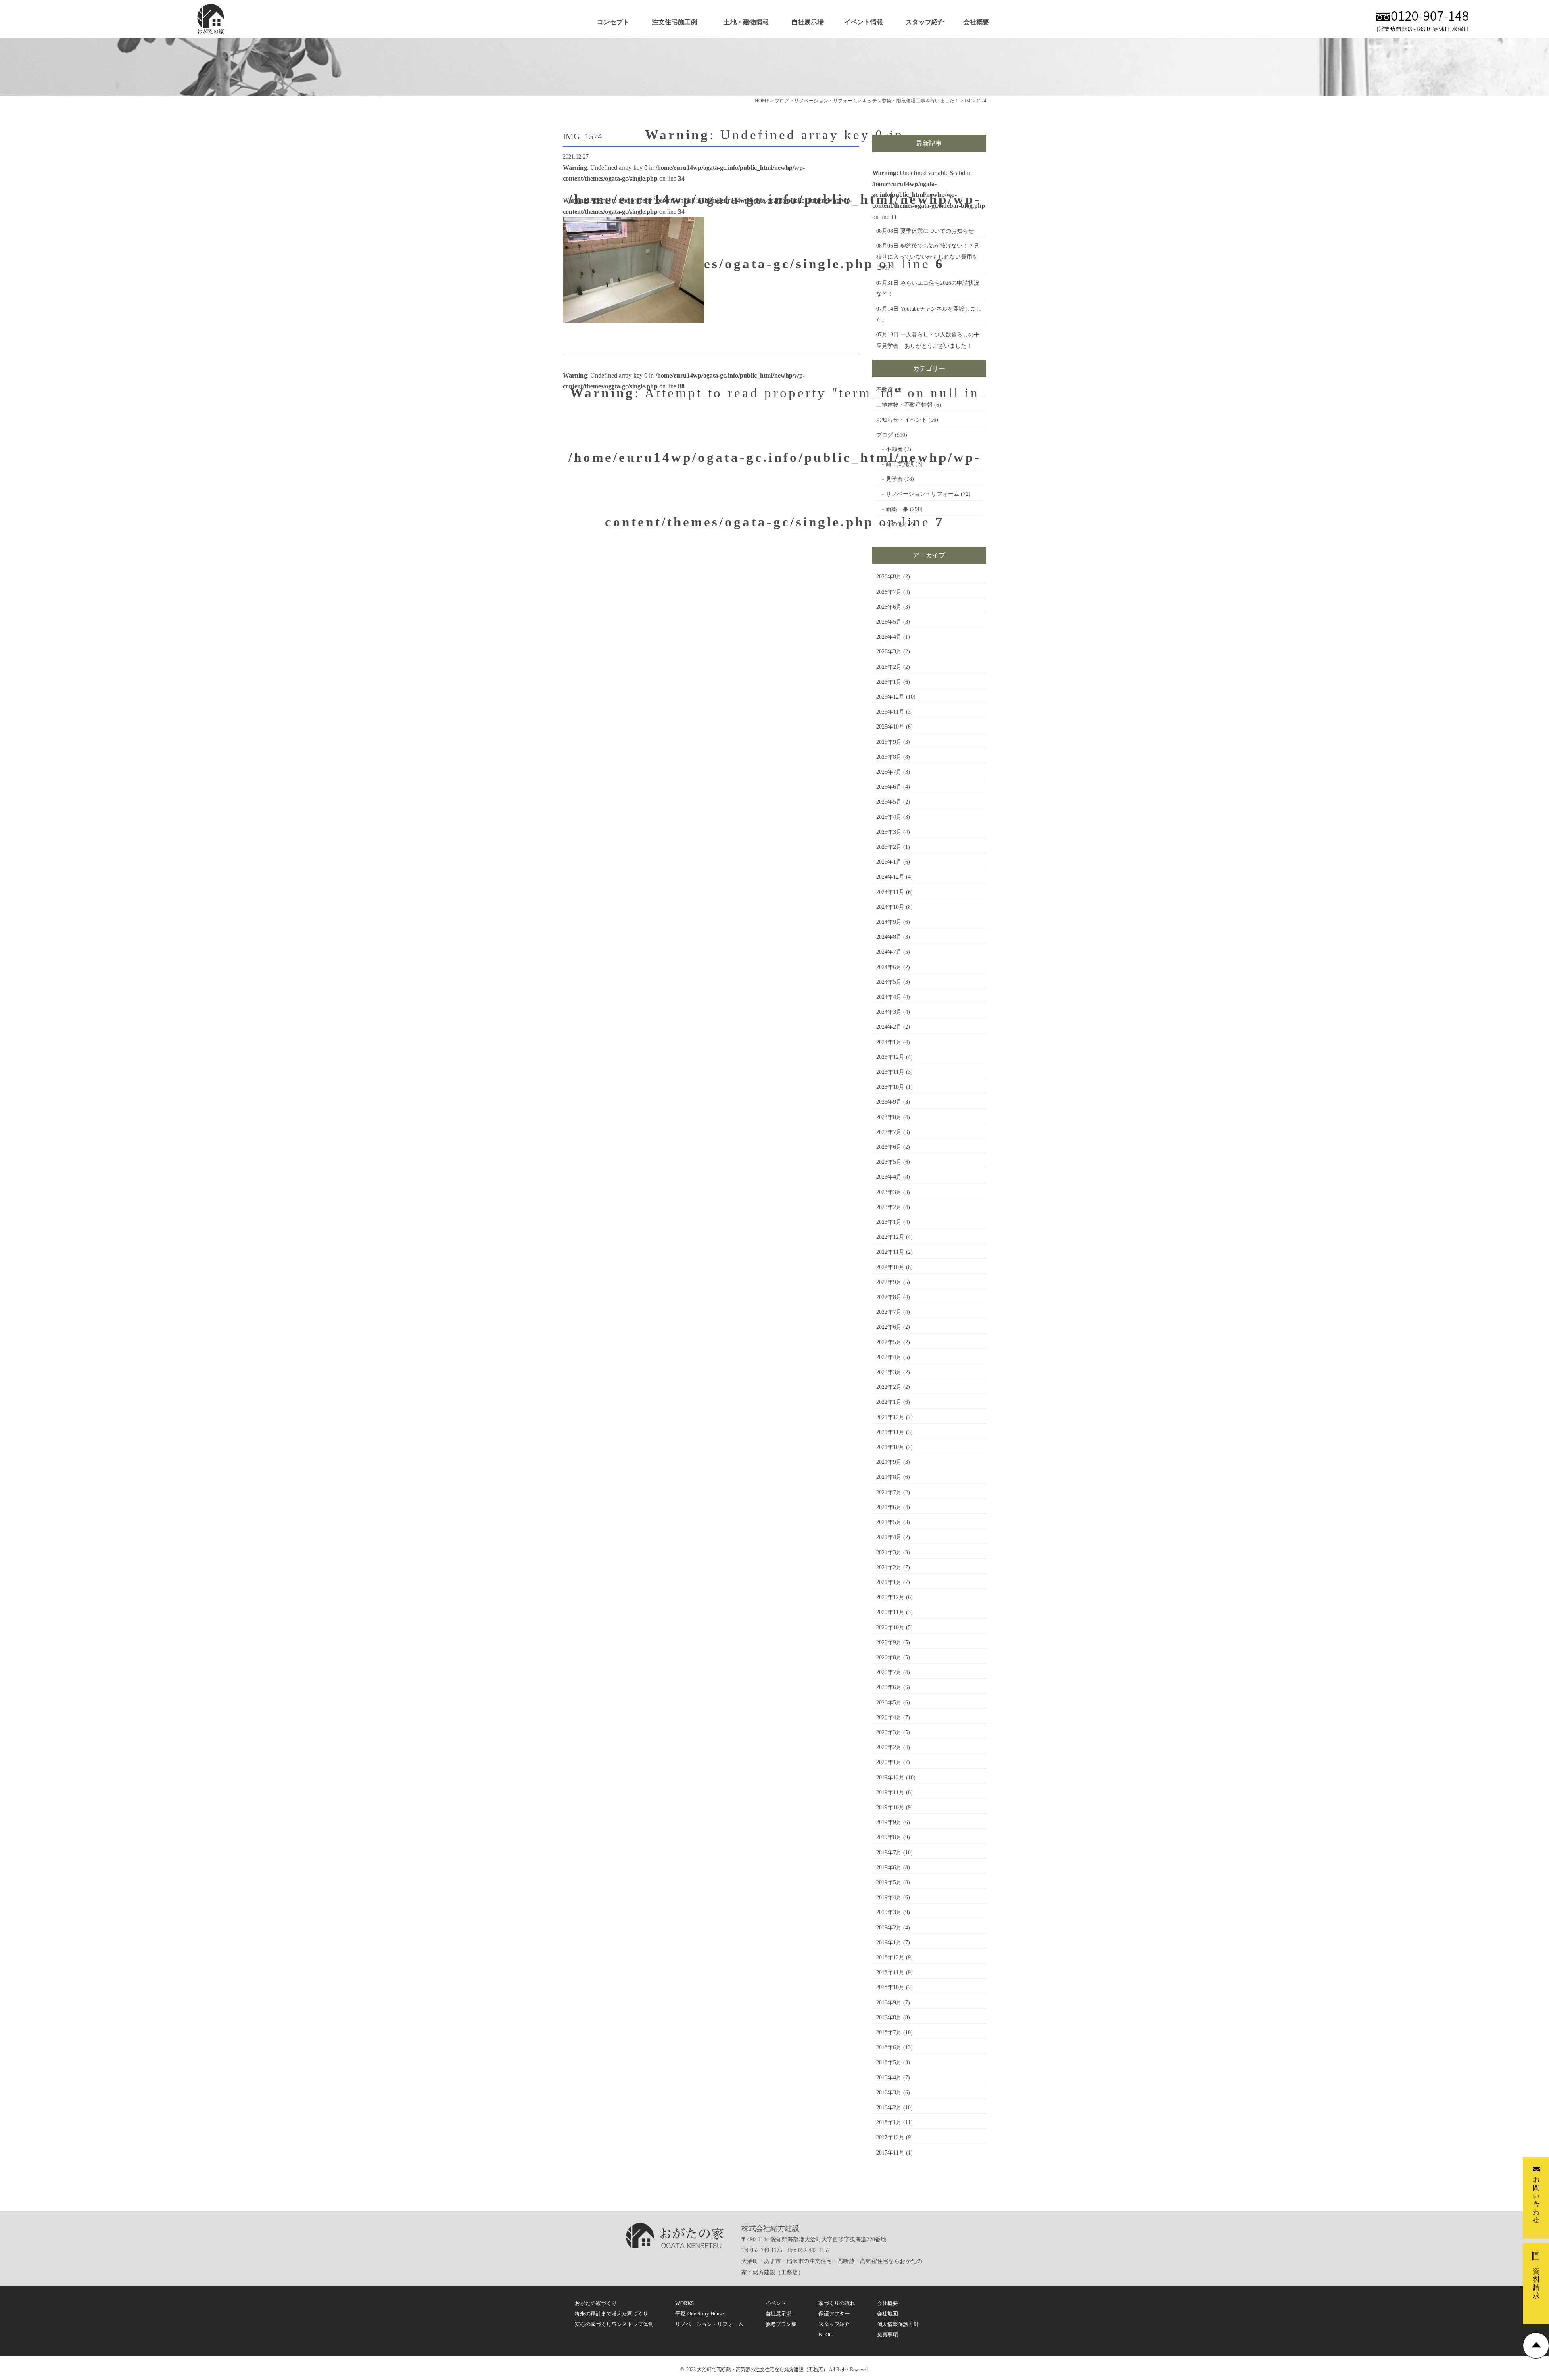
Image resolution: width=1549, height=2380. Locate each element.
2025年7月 (889, 772)
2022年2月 (889, 1387)
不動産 (885, 390)
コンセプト (613, 22)
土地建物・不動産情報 (904, 405)
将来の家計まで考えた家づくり (612, 2314)
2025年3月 (889, 832)
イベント (776, 2303)
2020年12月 (890, 1597)
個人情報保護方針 (898, 2324)
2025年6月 (889, 787)
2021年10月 (890, 1447)
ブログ (885, 435)
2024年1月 (889, 1042)
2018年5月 (889, 2062)
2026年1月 (889, 682)
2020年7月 (889, 1672)
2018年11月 (890, 1972)
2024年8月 (889, 937)
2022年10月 (890, 1267)
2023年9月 (889, 1102)
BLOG (826, 2335)
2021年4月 (889, 1537)
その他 (894, 524)
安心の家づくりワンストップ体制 (614, 2324)
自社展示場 (808, 22)
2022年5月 (889, 1342)
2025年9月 (889, 742)
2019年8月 (889, 1837)
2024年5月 (889, 982)
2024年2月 (889, 1027)
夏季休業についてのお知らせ (937, 231)
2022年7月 (889, 1312)
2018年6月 (889, 2047)
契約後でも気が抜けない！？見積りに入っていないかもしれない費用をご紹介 (928, 257)
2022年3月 (889, 1372)
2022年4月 (889, 1357)
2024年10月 (890, 907)
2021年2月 (889, 1567)
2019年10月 (890, 1807)
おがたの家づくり (596, 2303)
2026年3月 (889, 652)
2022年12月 (890, 1237)
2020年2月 (889, 1747)
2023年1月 (889, 1222)
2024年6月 (889, 967)
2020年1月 (889, 1762)
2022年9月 (889, 1282)
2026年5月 (889, 622)
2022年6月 (889, 1327)
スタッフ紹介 (925, 22)
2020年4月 (889, 1717)
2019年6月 (889, 1867)
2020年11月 (890, 1612)
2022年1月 (889, 1402)
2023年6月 (889, 1147)
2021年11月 (890, 1432)
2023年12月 (890, 1057)
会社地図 (887, 2314)
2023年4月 (889, 1177)
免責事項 (887, 2335)
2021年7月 (889, 1492)
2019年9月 (889, 1822)
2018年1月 (889, 2122)
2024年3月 (889, 1012)
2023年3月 (889, 1192)
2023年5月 (889, 1162)
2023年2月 (889, 1207)
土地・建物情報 (746, 22)
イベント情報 (864, 22)
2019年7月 (889, 1853)
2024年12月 (890, 877)
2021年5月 (889, 1522)
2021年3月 (889, 1552)
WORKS (685, 2303)
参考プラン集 (781, 2324)
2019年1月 (889, 1943)
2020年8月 (889, 1657)
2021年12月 (890, 1417)
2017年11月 (890, 2153)
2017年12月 (890, 2137)
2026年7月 (889, 592)
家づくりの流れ (837, 2303)
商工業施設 (900, 464)
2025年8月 (889, 757)
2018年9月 (889, 2003)
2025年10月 (890, 727)
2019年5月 (889, 1882)
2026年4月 (889, 637)
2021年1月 (889, 1582)
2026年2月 (889, 667)
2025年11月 (890, 712)
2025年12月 (890, 697)
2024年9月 (889, 922)
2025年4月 (889, 817)
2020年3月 (889, 1732)
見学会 (894, 479)
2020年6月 (889, 1687)
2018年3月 (889, 2093)
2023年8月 (889, 1117)
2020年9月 (889, 1642)
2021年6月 (889, 1507)
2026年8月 (889, 577)
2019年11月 (890, 1792)
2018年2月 (889, 2108)
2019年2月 (889, 1928)
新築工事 (897, 509)
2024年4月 (889, 997)
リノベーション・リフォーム (923, 494)
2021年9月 (889, 1462)
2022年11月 (890, 1252)
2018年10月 (890, 1987)
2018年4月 (889, 2078)
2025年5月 (889, 802)
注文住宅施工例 (674, 22)
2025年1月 (889, 862)
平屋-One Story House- (700, 2314)
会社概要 (976, 22)
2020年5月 (889, 1703)
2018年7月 (889, 2032)
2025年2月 (889, 847)
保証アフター (834, 2314)
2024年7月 (889, 952)
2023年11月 (890, 1072)
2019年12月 (890, 1778)
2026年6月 (889, 607)
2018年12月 (890, 1957)
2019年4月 (889, 1897)
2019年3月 (889, 1912)
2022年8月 (889, 1297)
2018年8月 (889, 2018)
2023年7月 (889, 1132)
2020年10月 (890, 1627)
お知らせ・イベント (902, 420)
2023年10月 (890, 1087)
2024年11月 (890, 892)
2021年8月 (889, 1477)
